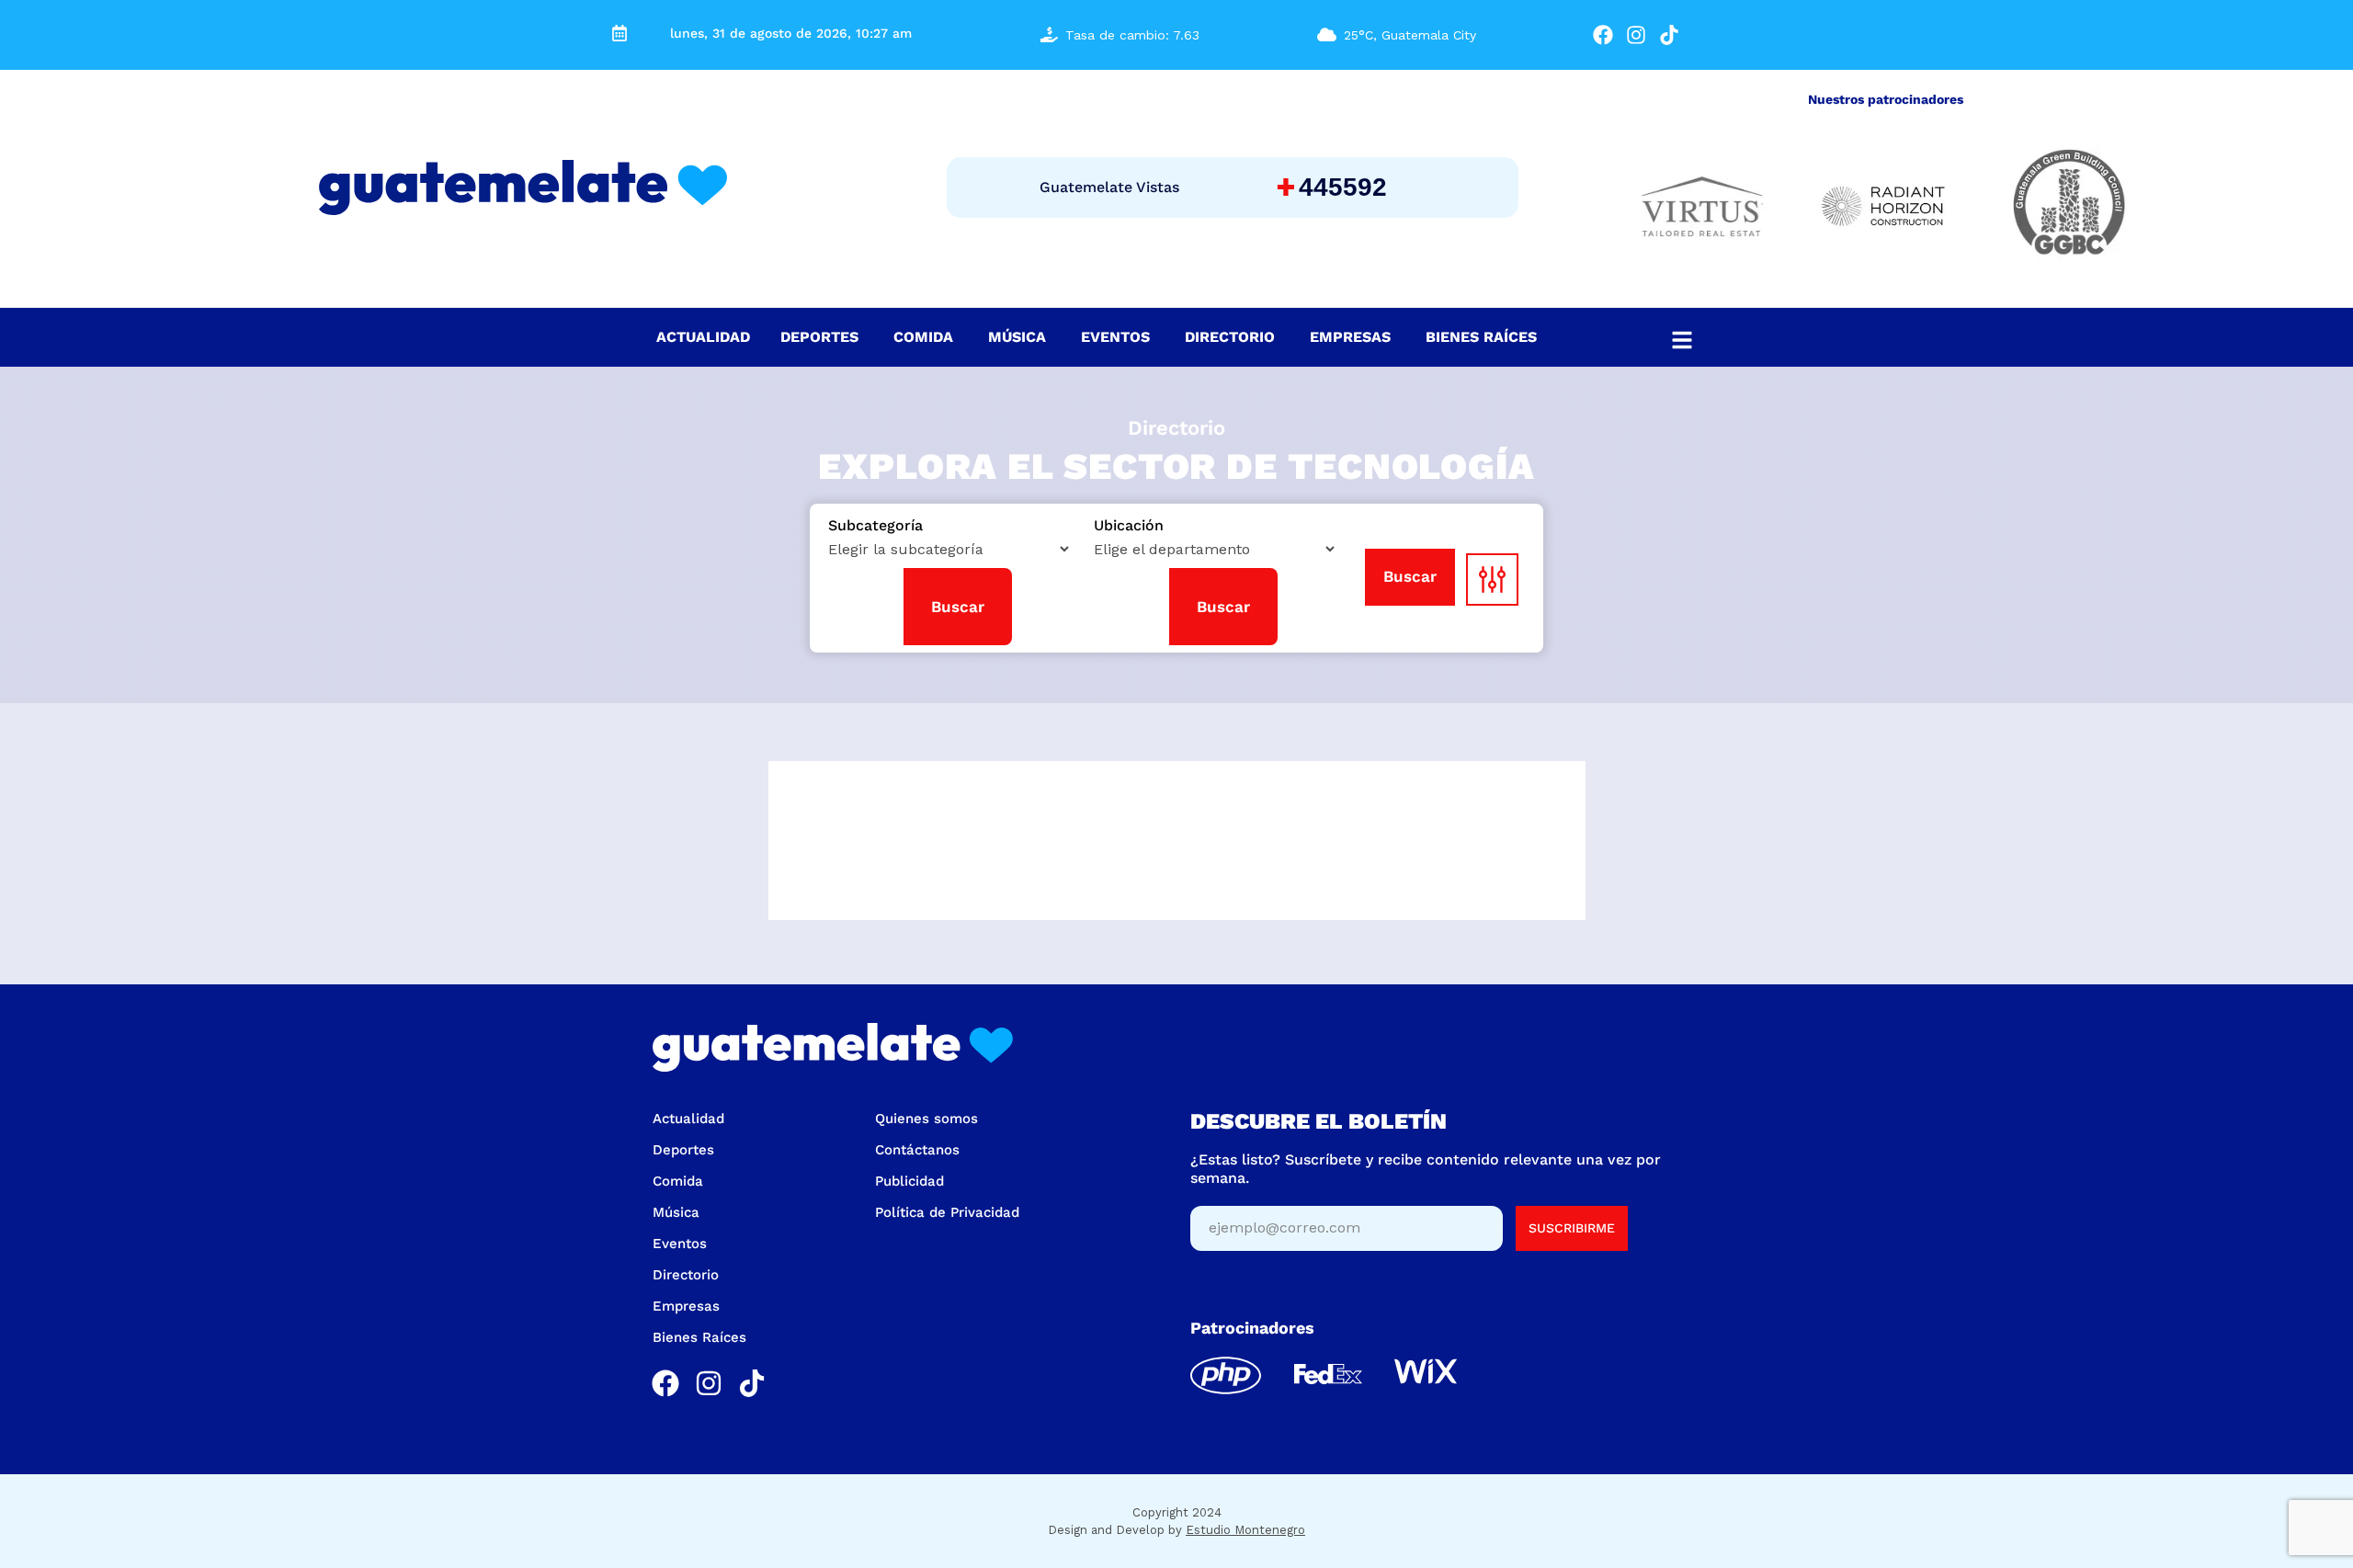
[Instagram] (1637, 35)
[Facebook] (1603, 35)
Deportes (683, 1150)
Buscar (1410, 576)
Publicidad (909, 1181)
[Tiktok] (1669, 35)
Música (676, 1212)
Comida (678, 1181)
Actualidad (688, 1119)
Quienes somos (926, 1119)
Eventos (680, 1244)
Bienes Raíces (699, 1337)
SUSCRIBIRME (1572, 1228)
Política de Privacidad (947, 1212)
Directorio (686, 1275)
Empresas (686, 1306)
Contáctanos (917, 1150)
